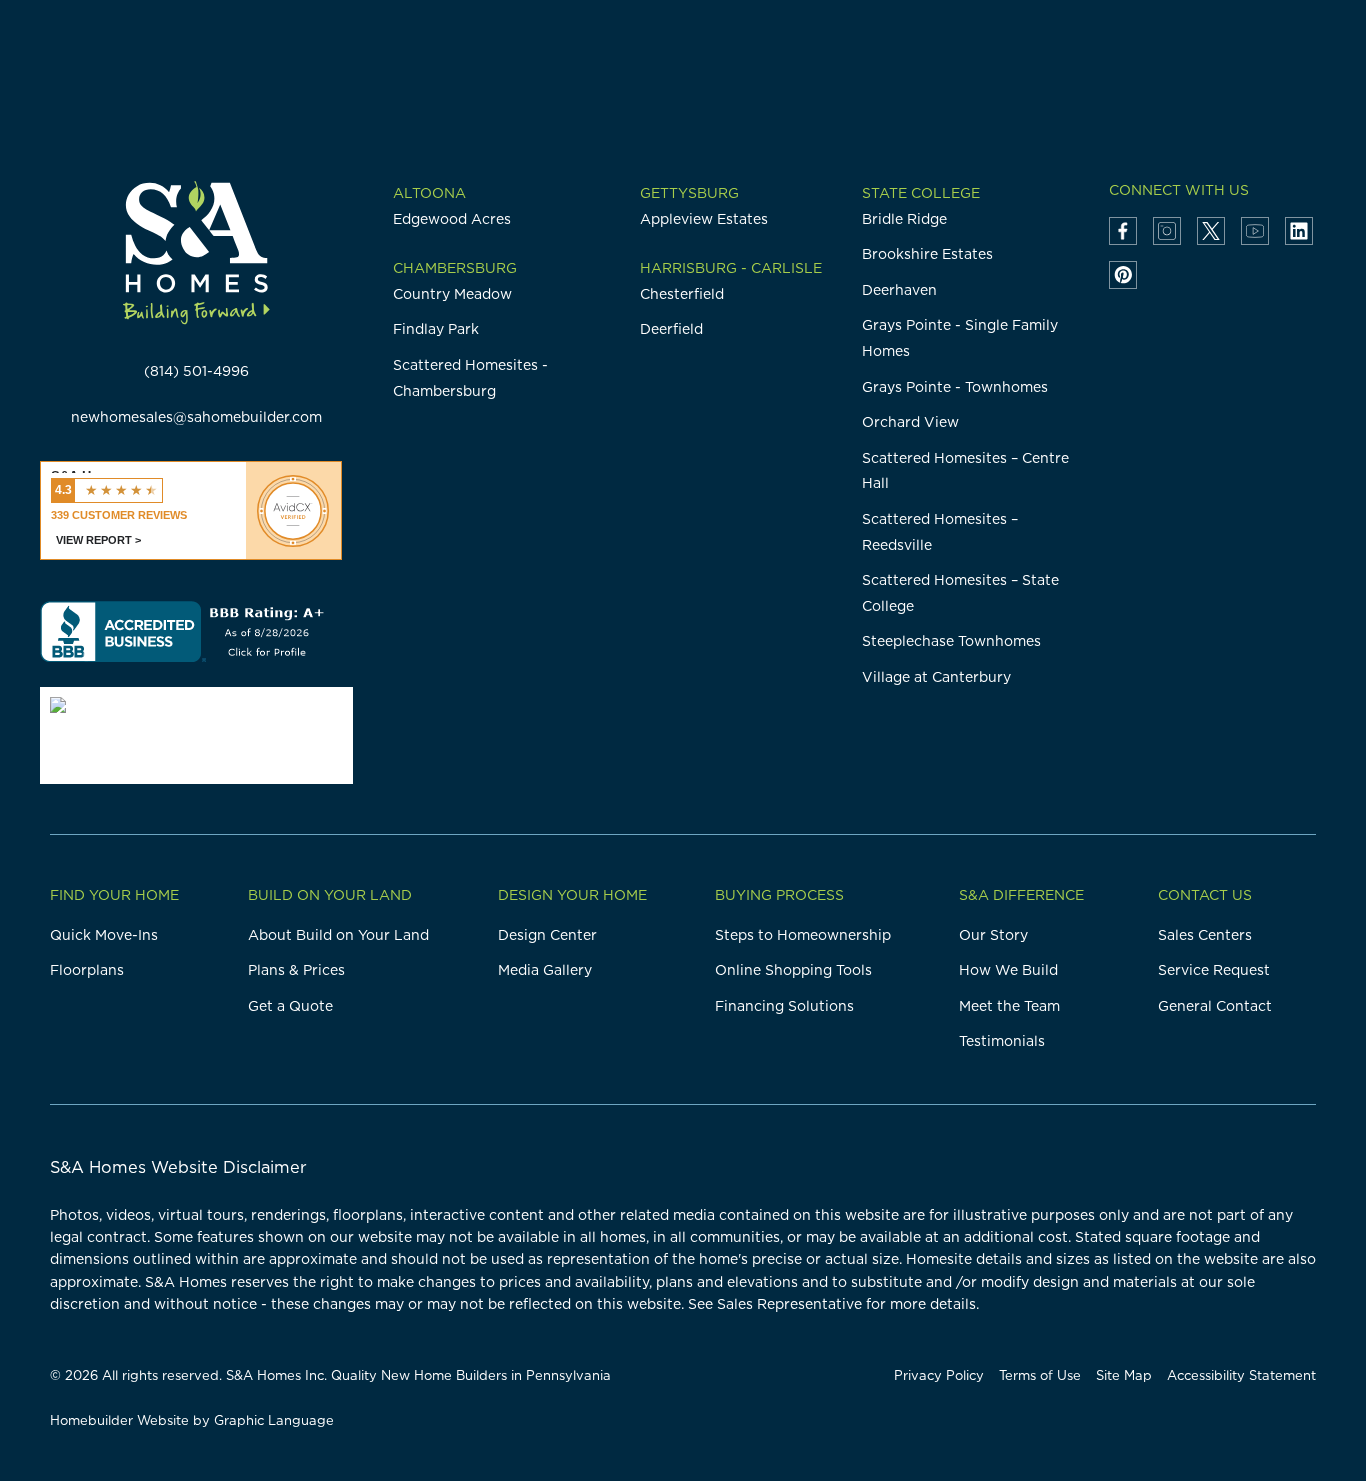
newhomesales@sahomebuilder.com (196, 417)
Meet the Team (1009, 1006)
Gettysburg (689, 193)
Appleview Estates (704, 219)
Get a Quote (290, 1006)
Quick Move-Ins (104, 935)
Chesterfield (682, 294)
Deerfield (671, 329)
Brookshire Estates (927, 254)
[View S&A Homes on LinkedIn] (1299, 231)
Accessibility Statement (1241, 1375)
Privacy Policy (939, 1375)
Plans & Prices (296, 970)
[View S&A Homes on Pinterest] (1123, 275)
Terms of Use (1040, 1375)
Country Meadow (452, 294)
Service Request (1214, 970)
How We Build (1008, 970)
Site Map (1124, 1375)
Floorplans (87, 970)
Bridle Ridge (904, 219)
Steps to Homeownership (803, 935)
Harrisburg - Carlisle (731, 268)
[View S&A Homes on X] (1211, 231)
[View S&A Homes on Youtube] (1255, 231)
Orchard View (910, 422)
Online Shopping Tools (793, 970)
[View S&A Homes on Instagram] (1167, 231)
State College (921, 193)
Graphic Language (274, 1420)
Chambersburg (455, 268)
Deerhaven (899, 290)
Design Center (547, 935)
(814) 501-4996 (196, 371)
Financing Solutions (784, 1006)
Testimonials (1002, 1041)
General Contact (1215, 1006)
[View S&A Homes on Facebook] (1123, 231)
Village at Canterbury (936, 677)
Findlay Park (436, 329)
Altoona (429, 193)
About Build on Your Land (338, 935)
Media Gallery (545, 970)
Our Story (993, 935)
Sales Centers (1205, 935)
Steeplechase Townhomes (951, 641)
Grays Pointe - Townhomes (955, 387)
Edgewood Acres (452, 219)
